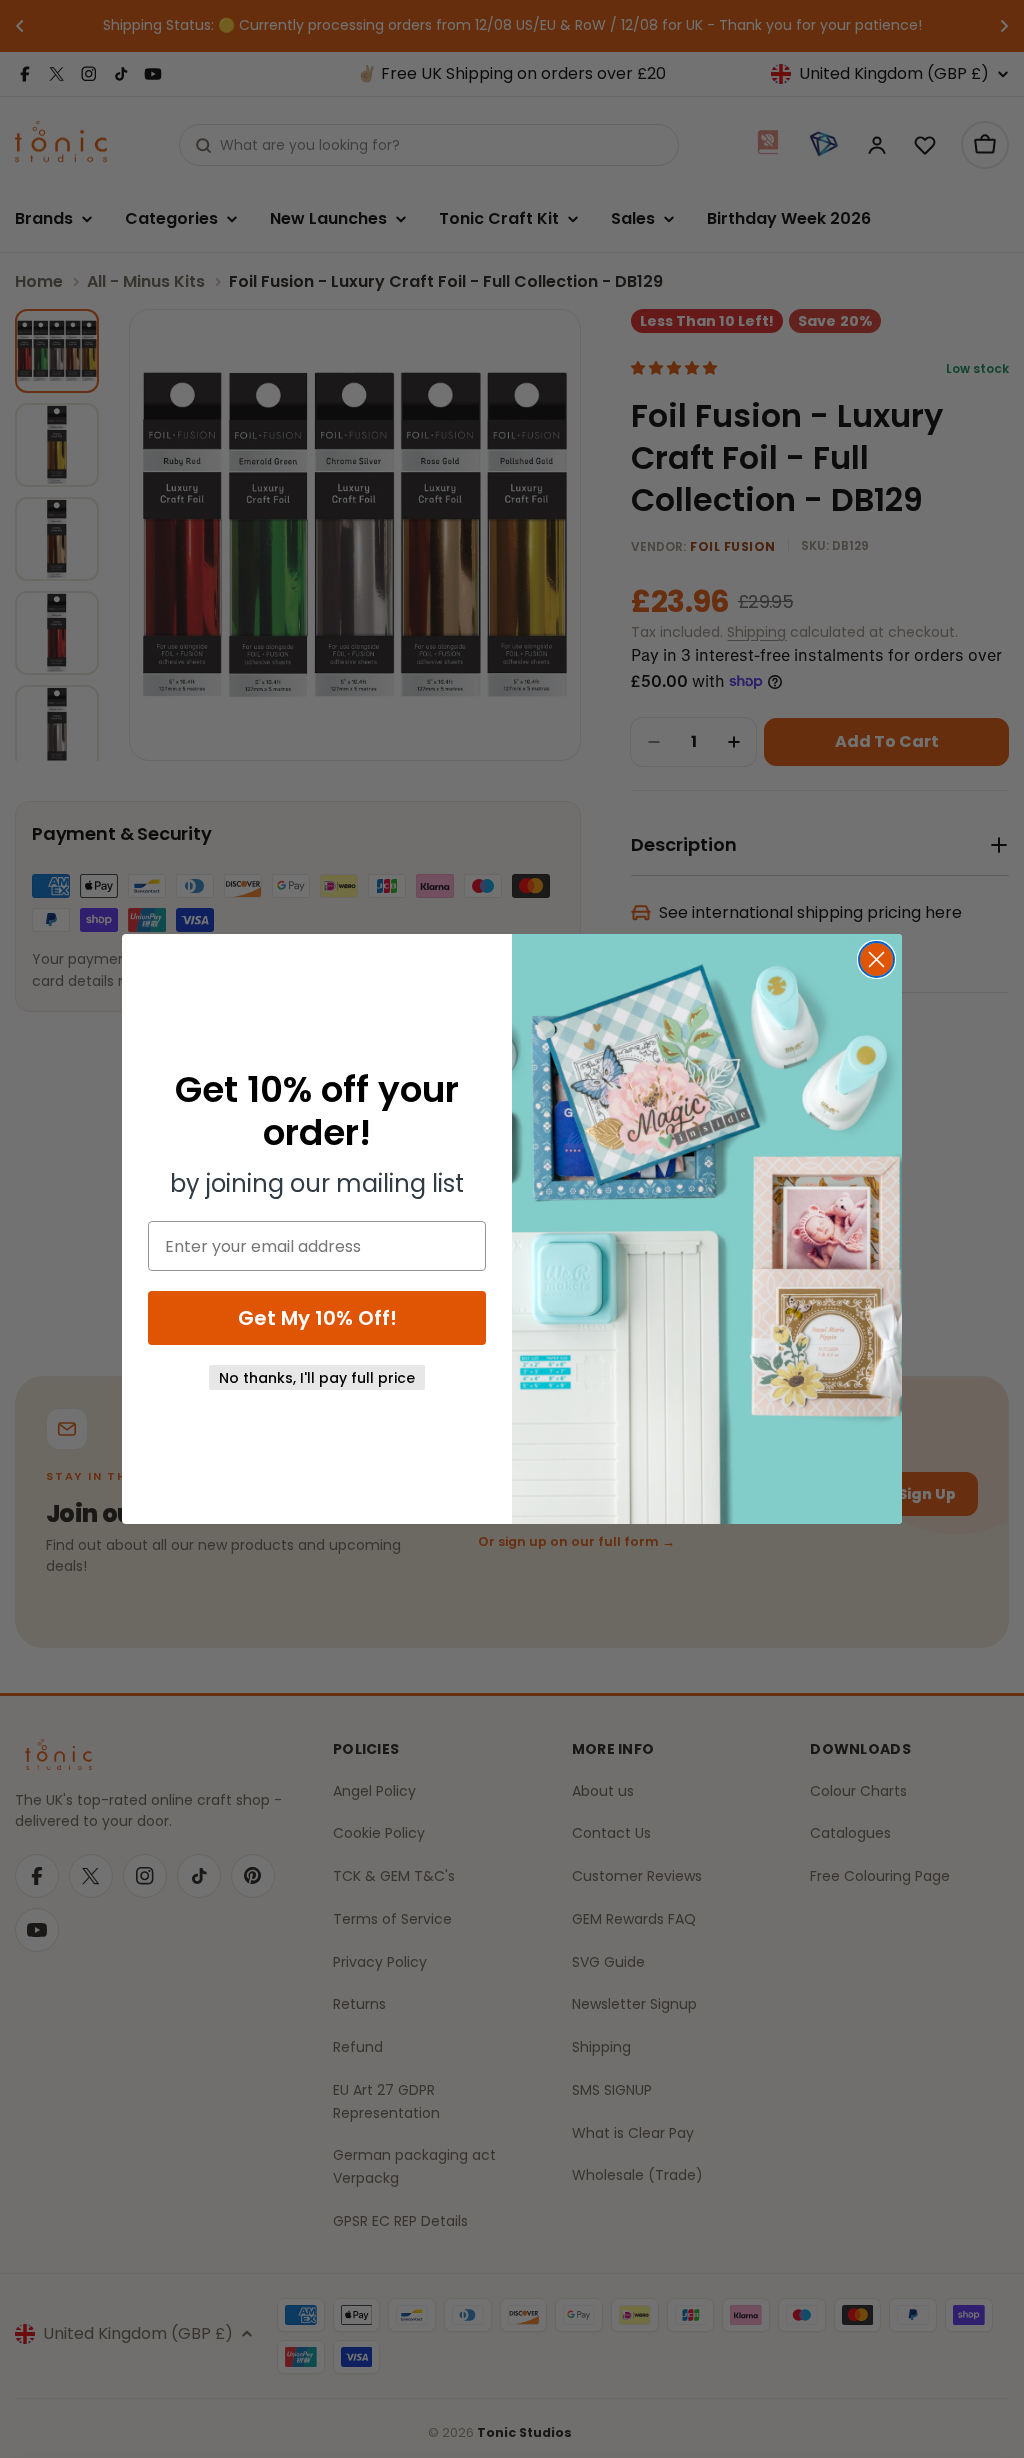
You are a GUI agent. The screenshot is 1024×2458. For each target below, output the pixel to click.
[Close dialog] (876, 959)
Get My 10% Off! (317, 1318)
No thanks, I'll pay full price (317, 1378)
